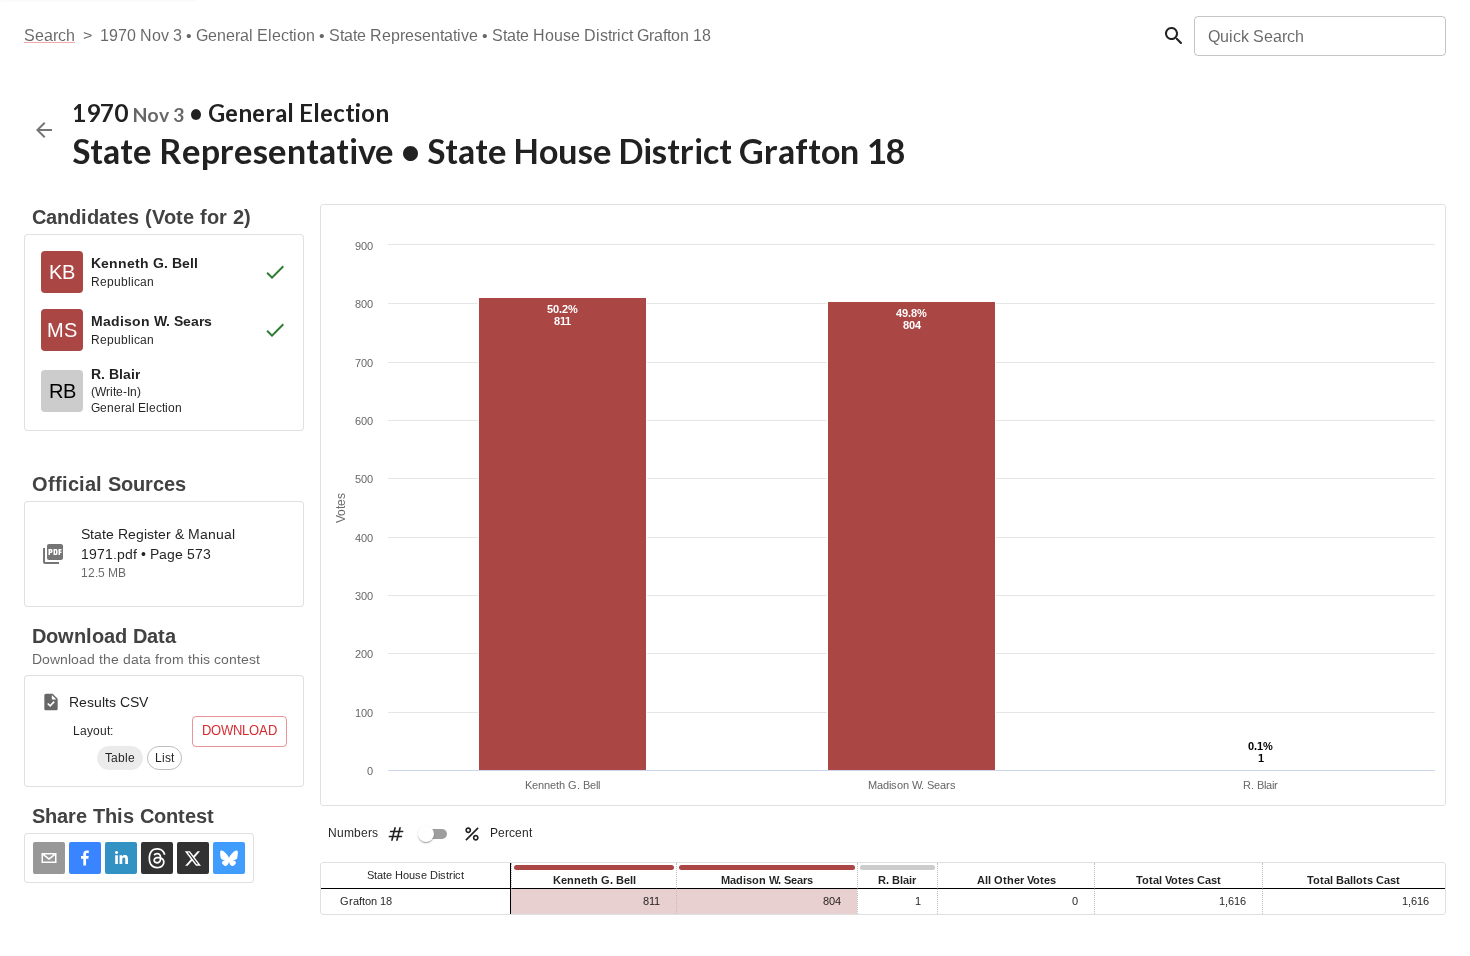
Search (49, 35)
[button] (120, 758)
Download (239, 730)
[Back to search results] (44, 130)
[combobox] (1318, 36)
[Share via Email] (49, 858)
